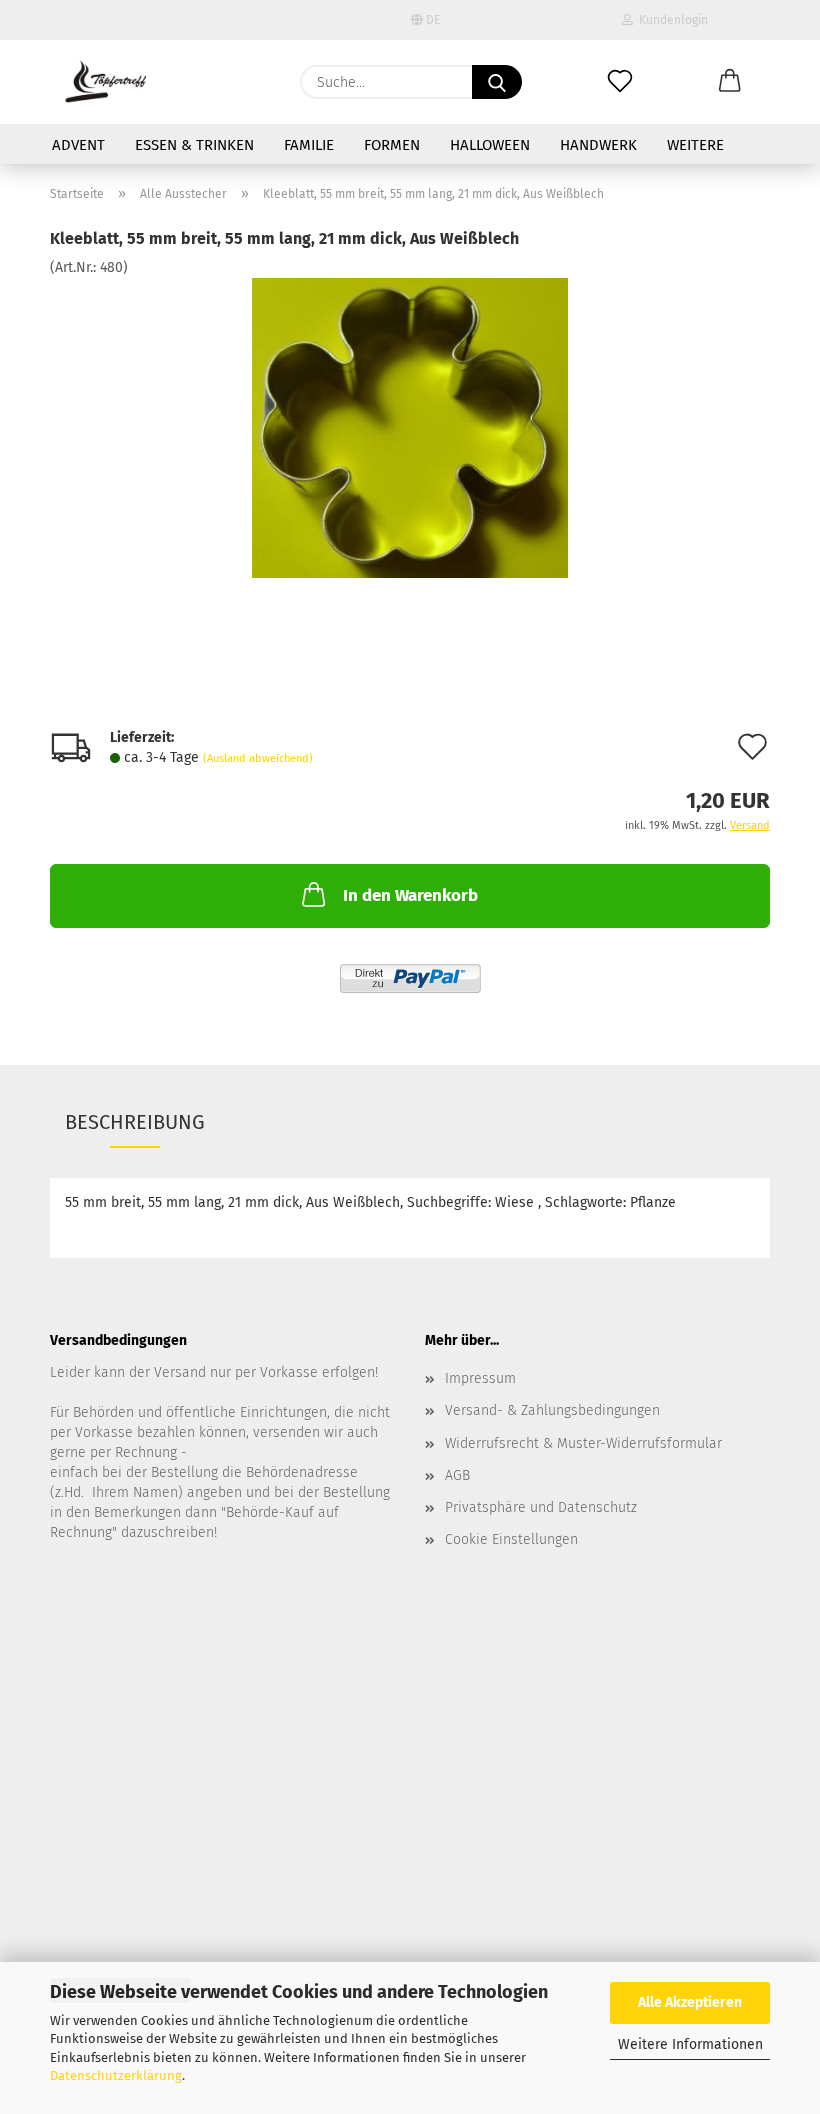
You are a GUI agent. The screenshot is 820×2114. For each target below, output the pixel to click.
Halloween (490, 145)
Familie (309, 145)
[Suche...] (497, 82)
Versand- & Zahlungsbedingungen (552, 1410)
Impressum (480, 1378)
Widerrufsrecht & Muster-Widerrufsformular (583, 1443)
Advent (78, 145)
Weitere (695, 145)
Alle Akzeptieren (690, 2002)
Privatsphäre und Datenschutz (541, 1507)
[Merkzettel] (620, 82)
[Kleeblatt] (409, 427)
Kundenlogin (670, 20)
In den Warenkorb (410, 895)
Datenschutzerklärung (116, 2075)
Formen (392, 145)
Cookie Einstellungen (511, 1539)
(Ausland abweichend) (258, 758)
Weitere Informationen (690, 2044)
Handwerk (598, 145)
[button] (730, 82)
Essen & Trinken (194, 145)
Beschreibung (135, 1122)
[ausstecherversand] (105, 82)
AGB (457, 1475)
